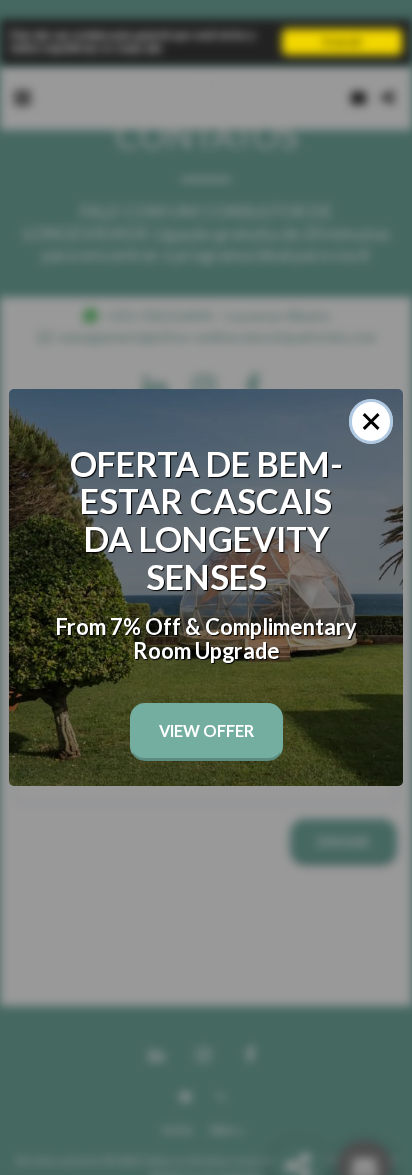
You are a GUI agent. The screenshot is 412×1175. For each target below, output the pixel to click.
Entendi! (342, 41)
